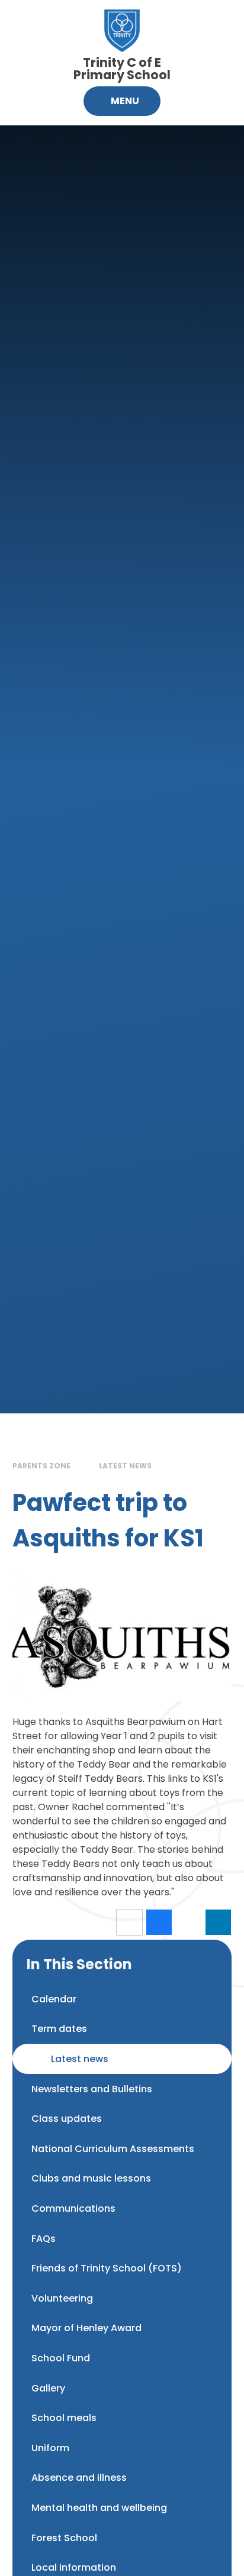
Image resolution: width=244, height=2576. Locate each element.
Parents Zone (41, 1466)
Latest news (125, 1466)
